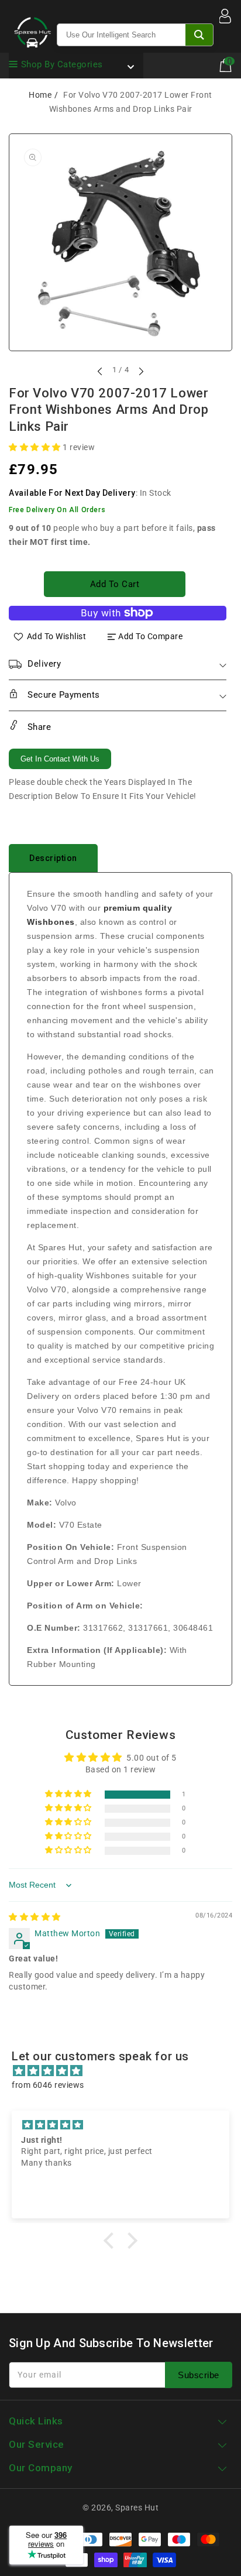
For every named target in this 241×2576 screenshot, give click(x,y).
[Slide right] (140, 371)
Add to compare (150, 636)
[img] (35, 1917)
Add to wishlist (57, 636)
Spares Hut (137, 2508)
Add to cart (115, 584)
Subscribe (199, 2375)
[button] (36, 447)
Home (40, 95)
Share (38, 727)
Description (53, 858)
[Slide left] (101, 371)
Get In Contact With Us (60, 759)
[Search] (199, 35)
